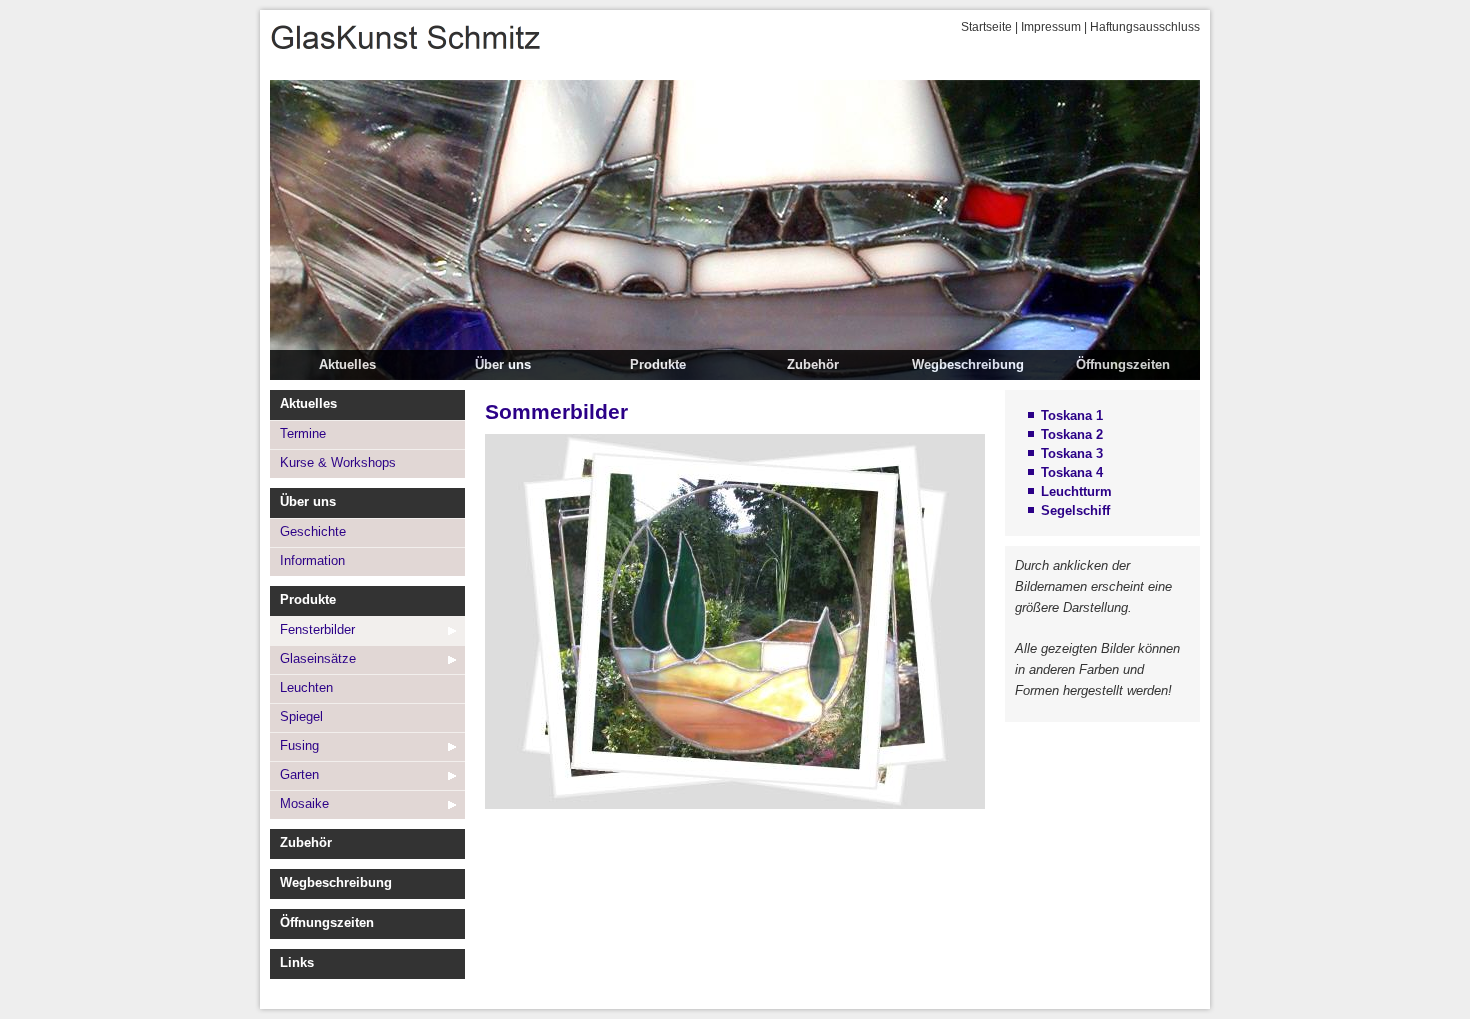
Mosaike (304, 803)
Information (312, 560)
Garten (299, 774)
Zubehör (813, 364)
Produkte (658, 364)
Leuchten (306, 687)
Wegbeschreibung (968, 364)
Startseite (986, 27)
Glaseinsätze (318, 658)
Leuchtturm (1076, 491)
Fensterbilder (317, 629)
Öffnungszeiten (1123, 364)
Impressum (1051, 27)
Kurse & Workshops (338, 462)
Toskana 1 (1072, 415)
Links (297, 962)
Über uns (503, 364)
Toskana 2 (1072, 434)
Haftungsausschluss (1145, 27)
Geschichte (313, 531)
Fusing (299, 745)
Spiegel (301, 716)
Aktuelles (347, 364)
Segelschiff (1075, 510)
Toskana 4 (1072, 472)
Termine (303, 433)
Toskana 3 (1072, 453)
